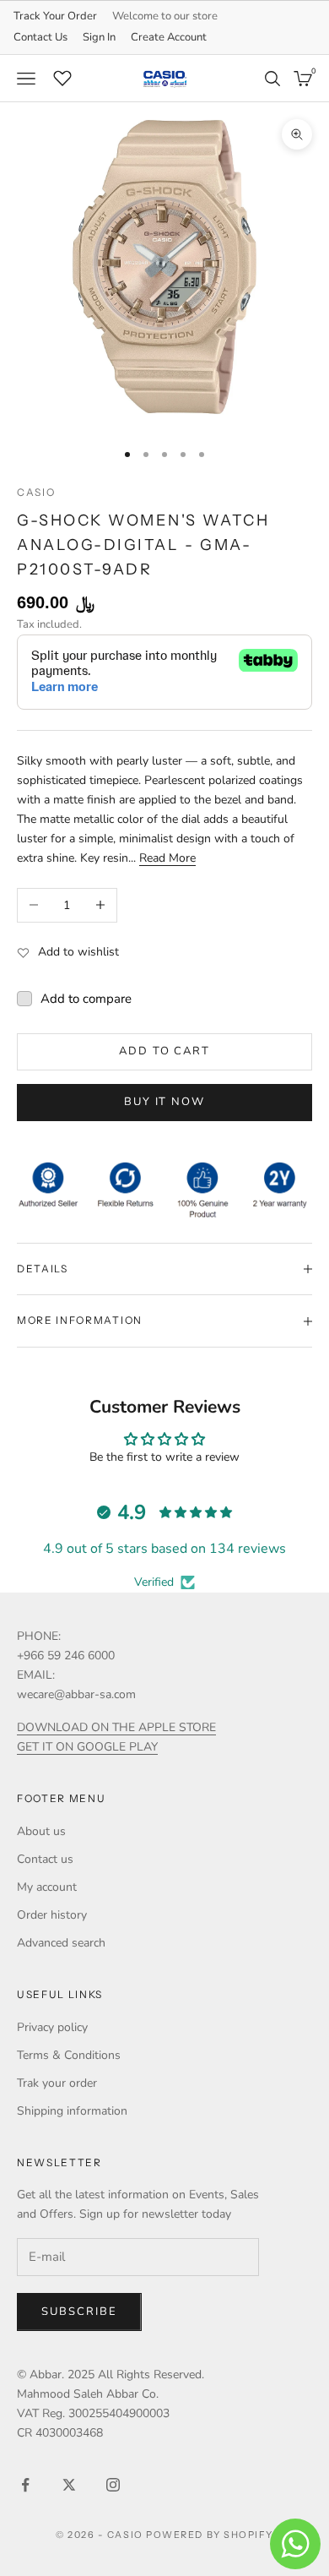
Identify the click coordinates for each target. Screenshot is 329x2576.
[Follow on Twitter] (69, 2485)
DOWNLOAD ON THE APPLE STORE (116, 1727)
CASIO (36, 492)
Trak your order (57, 2083)
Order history (52, 1915)
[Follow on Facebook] (25, 2485)
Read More (167, 858)
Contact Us (40, 37)
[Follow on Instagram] (113, 2485)
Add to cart (164, 1051)
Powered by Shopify (210, 2535)
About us (41, 1831)
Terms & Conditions (69, 2055)
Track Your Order (55, 16)
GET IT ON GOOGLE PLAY (87, 1747)
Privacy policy (52, 2027)
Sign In (99, 37)
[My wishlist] (62, 76)
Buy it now (165, 1102)
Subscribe (79, 2312)
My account (47, 1887)
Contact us (45, 1859)
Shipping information (72, 2111)
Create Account (169, 37)
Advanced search (61, 1943)
